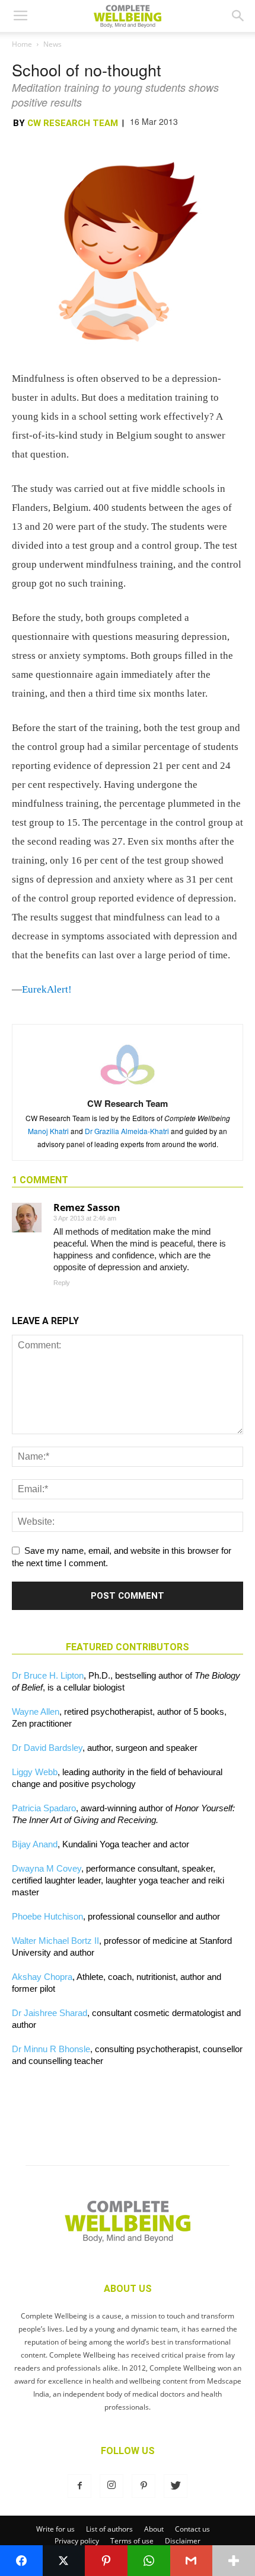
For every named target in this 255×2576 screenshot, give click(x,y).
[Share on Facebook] (21, 2561)
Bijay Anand (35, 1844)
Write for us (55, 2529)
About (154, 2529)
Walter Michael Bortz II (55, 1941)
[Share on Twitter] (64, 2561)
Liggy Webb (35, 1772)
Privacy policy (77, 2541)
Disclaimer (183, 2541)
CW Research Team (73, 123)
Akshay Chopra (42, 1977)
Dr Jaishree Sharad (50, 2013)
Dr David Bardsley (47, 1748)
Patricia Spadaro (44, 1808)
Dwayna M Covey (47, 1868)
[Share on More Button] (234, 2561)
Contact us (192, 2529)
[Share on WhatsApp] (149, 2561)
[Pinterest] (144, 2486)
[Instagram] (111, 2486)
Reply (62, 1283)
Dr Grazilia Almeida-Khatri (127, 1131)
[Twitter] (176, 2486)
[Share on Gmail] (192, 2561)
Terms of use (132, 2541)
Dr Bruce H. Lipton (48, 1675)
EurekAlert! (47, 989)
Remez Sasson (87, 1207)
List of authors (109, 2529)
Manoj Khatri (48, 1131)
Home (22, 44)
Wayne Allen (36, 1712)
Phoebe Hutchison (47, 1916)
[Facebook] (79, 2486)
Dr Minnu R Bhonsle (51, 2049)
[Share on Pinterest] (106, 2561)
